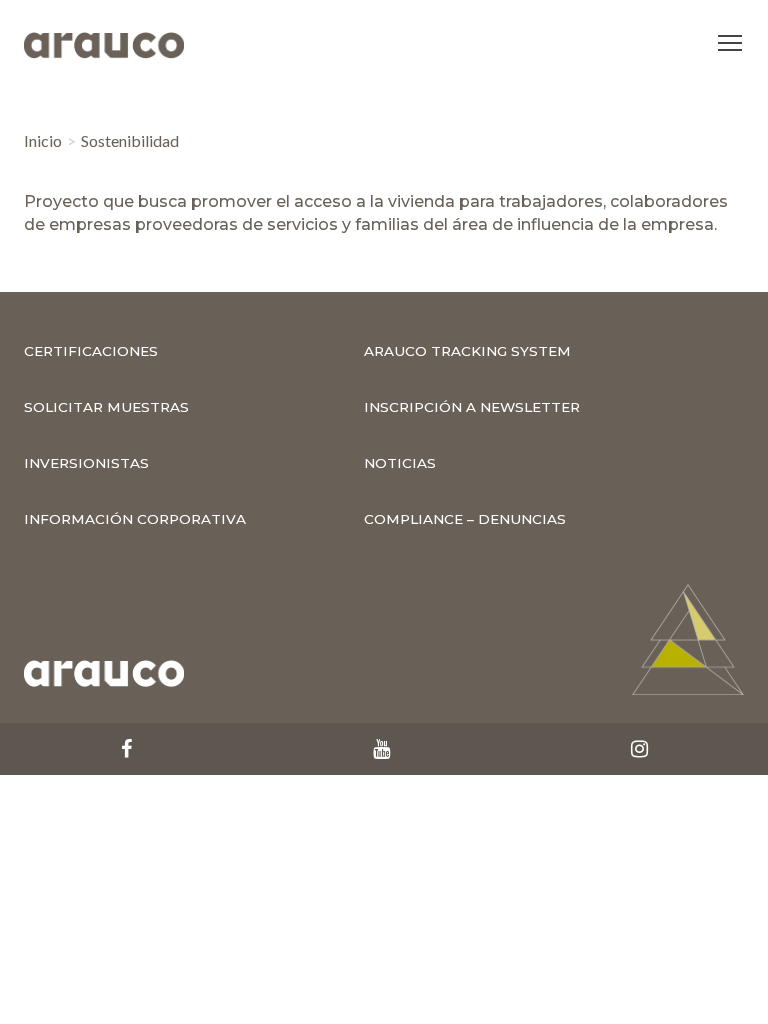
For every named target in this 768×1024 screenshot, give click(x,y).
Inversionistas (86, 463)
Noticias (400, 463)
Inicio (43, 140)
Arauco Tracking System (467, 351)
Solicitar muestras (106, 407)
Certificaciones (91, 351)
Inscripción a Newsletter (472, 407)
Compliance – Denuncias (465, 519)
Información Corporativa (135, 519)
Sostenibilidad (130, 140)
